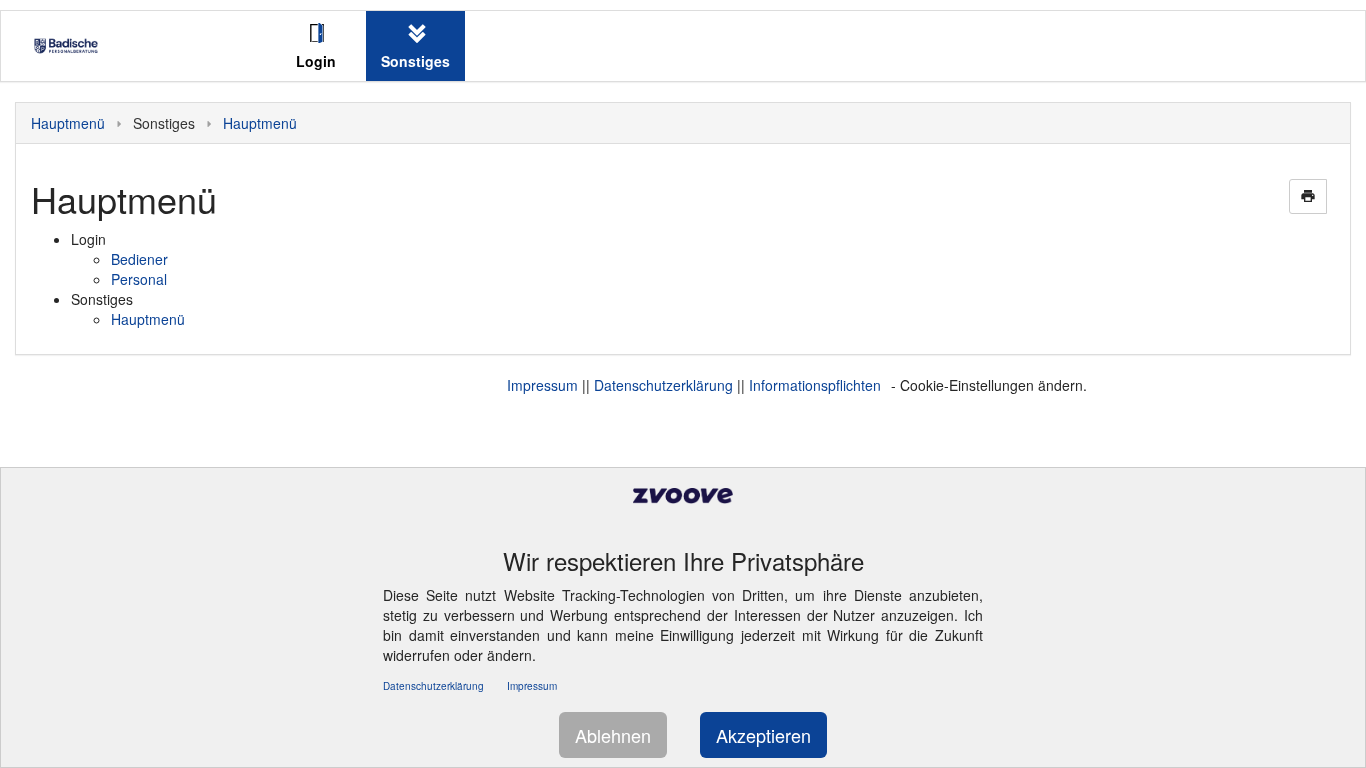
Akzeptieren (763, 735)
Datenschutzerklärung (663, 385)
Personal (139, 279)
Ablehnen (613, 735)
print (1308, 196)
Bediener (139, 259)
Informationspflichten (815, 385)
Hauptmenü (68, 123)
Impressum (542, 385)
